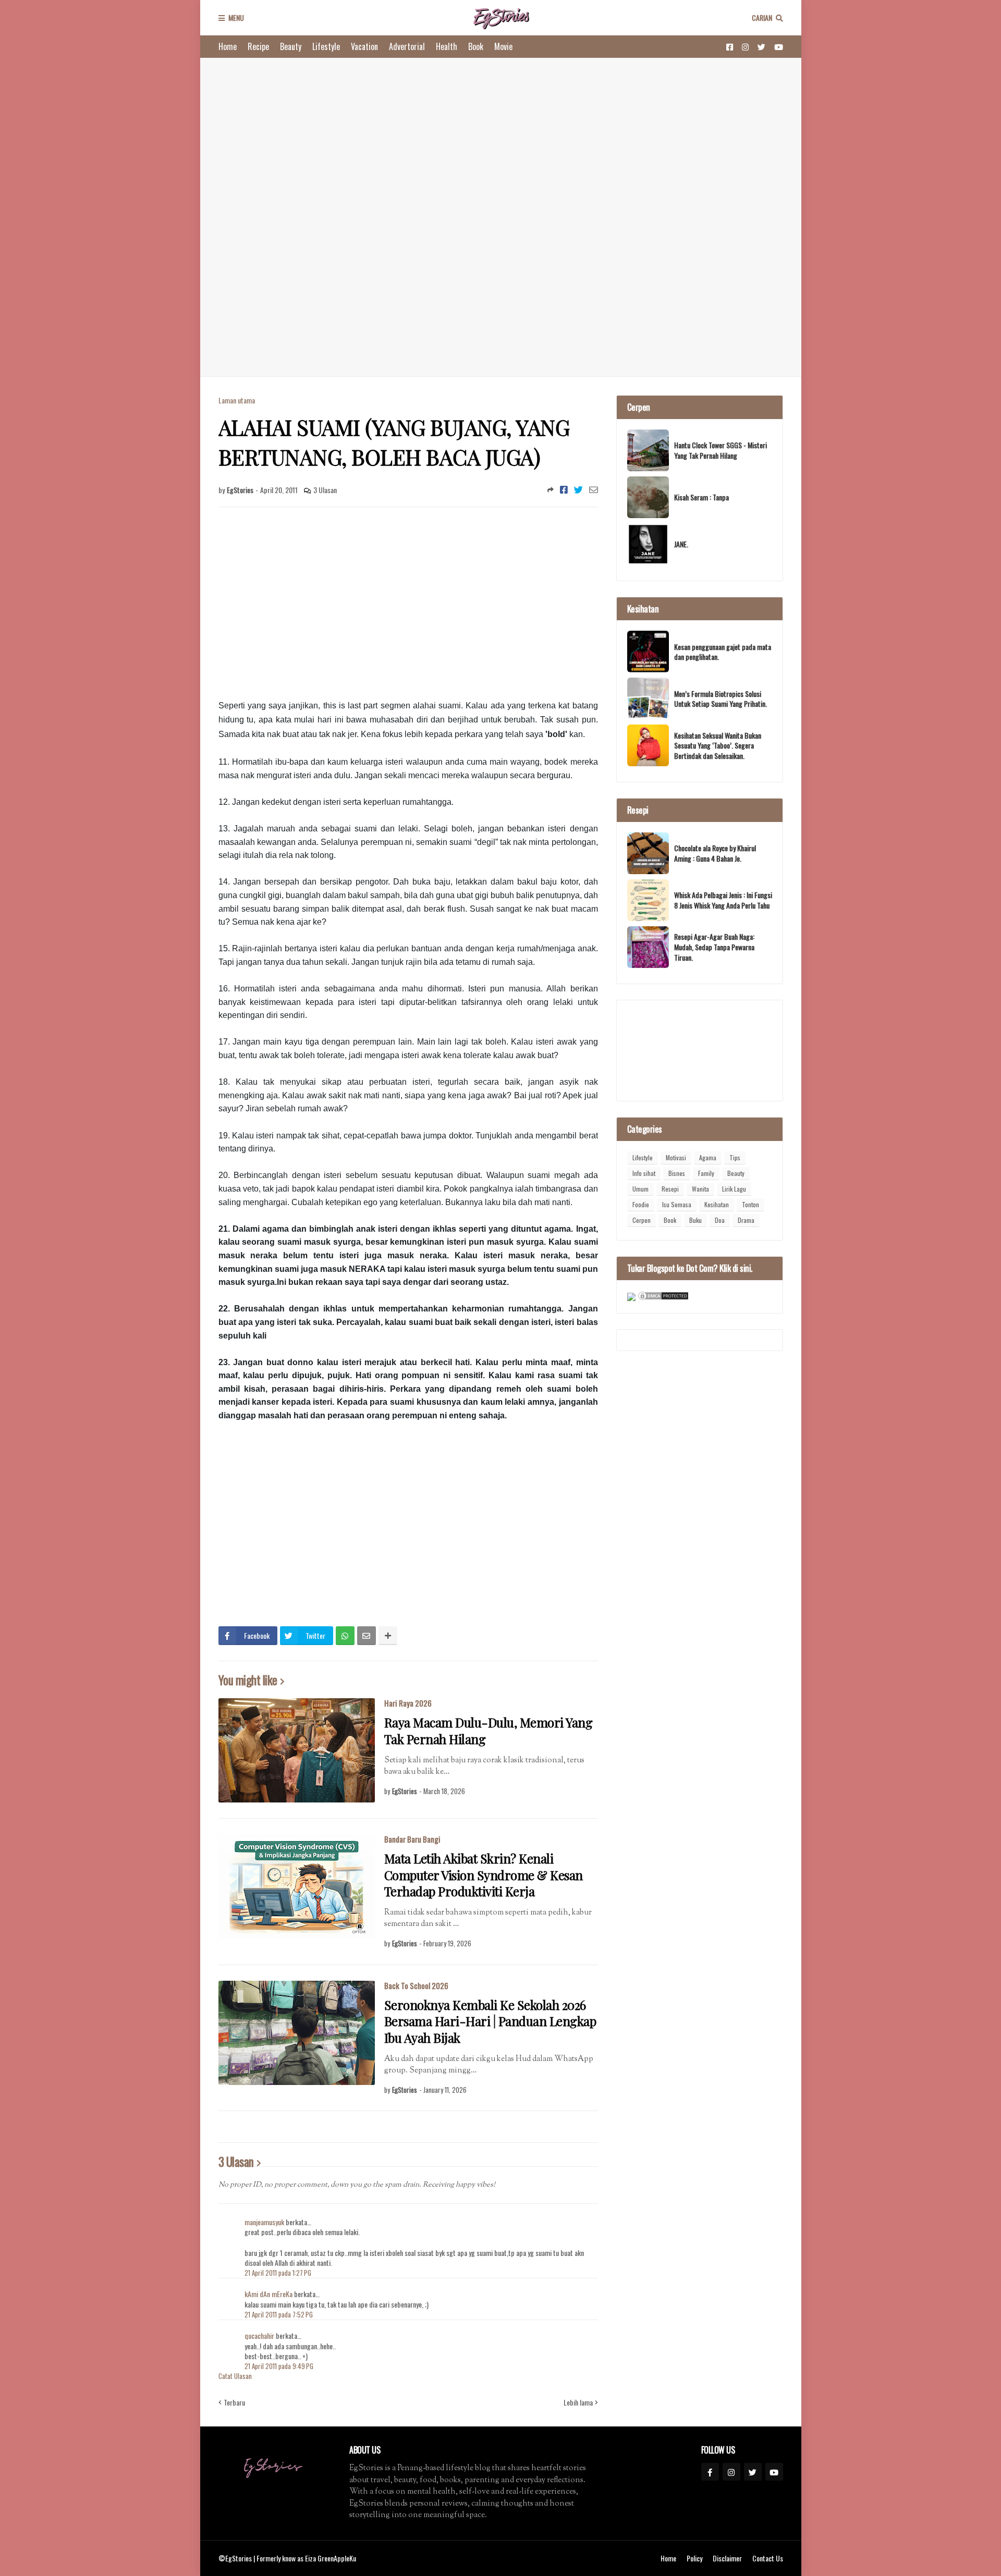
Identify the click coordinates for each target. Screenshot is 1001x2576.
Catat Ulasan (235, 2376)
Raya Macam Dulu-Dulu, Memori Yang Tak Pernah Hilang (489, 1731)
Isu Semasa (677, 1204)
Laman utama (237, 400)
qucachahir (259, 2335)
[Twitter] (578, 489)
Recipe (258, 46)
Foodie (641, 1204)
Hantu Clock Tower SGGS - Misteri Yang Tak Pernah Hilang (721, 450)
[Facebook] (564, 489)
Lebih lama (578, 2402)
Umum (640, 1189)
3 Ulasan (325, 490)
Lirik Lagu (734, 1189)
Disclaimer (727, 2558)
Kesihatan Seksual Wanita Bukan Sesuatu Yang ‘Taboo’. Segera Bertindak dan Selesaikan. (718, 746)
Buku (695, 1220)
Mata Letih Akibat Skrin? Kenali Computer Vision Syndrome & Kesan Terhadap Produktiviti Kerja (484, 1875)
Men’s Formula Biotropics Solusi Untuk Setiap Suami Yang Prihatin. (721, 699)
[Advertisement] (501, 217)
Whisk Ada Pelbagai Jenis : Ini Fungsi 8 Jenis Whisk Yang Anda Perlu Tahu (723, 900)
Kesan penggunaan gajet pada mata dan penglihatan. (723, 652)
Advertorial (407, 46)
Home (228, 46)
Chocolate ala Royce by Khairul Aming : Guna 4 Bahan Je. (715, 853)
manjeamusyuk (264, 2222)
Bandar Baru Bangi (412, 1839)
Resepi (670, 1189)
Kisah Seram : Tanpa (701, 497)
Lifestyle (326, 46)
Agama (708, 1157)
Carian (762, 17)
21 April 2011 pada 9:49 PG (279, 2366)
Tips (735, 1157)
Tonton (750, 1204)
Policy (694, 2558)
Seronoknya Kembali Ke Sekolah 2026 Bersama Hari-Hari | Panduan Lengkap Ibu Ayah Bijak (490, 2021)
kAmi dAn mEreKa (268, 2294)
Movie (503, 46)
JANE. (681, 544)
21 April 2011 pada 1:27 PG (278, 2273)
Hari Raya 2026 (408, 1703)
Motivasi (676, 1157)
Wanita (700, 1189)
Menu (236, 17)
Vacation (364, 46)
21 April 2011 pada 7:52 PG (279, 2314)
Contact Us (768, 2558)
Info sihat (644, 1173)
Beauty (291, 46)
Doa (720, 1220)
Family (706, 1173)
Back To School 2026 (416, 1985)
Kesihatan (717, 1204)
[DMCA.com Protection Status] (663, 1298)
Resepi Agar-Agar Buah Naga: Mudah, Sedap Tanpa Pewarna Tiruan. (714, 947)
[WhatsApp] (345, 1636)
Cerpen (642, 1220)
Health (447, 46)
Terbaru (234, 2402)
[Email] (594, 489)
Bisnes (677, 1173)
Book (476, 46)
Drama (746, 1220)
